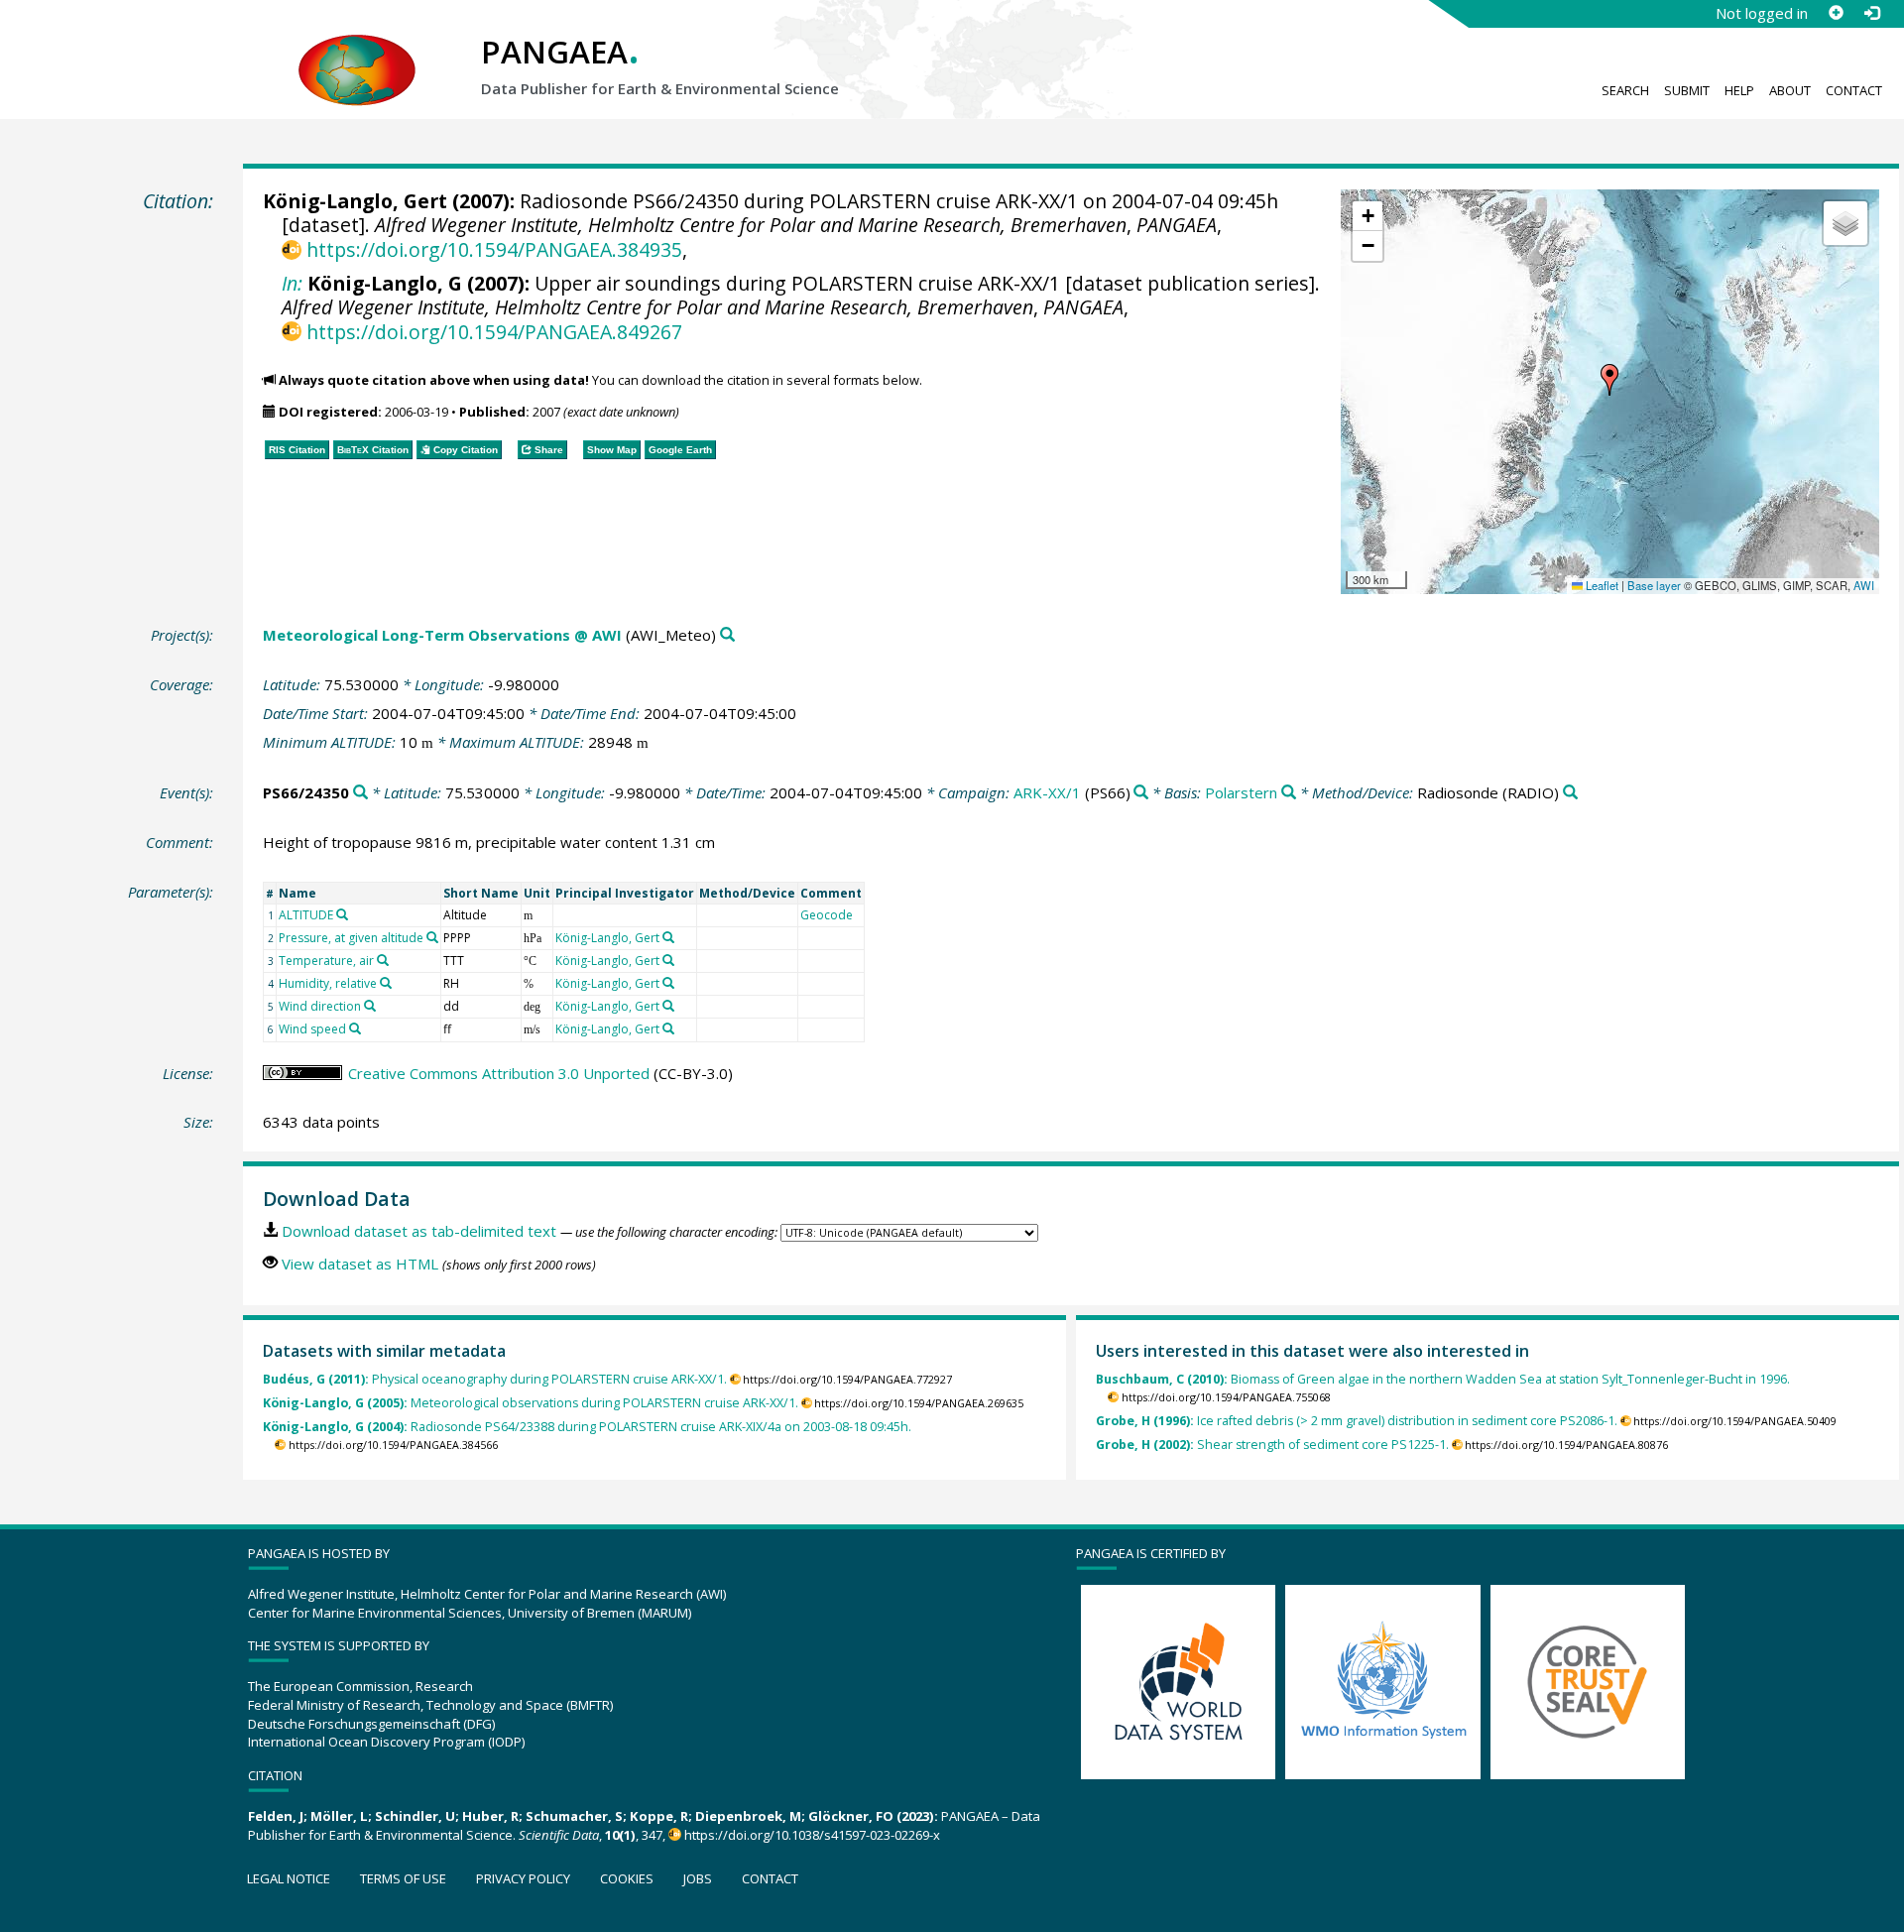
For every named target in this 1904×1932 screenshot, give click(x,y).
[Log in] (1871, 13)
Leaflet (1601, 585)
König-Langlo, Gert (355, 201)
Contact (1854, 90)
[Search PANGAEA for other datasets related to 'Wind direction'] (370, 1006)
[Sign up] (1836, 13)
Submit (1687, 90)
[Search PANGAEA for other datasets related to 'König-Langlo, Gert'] (668, 937)
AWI (1864, 585)
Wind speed (312, 1029)
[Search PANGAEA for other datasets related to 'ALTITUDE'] (342, 914)
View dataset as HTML (360, 1264)
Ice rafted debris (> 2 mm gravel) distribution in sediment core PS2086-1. (1357, 1421)
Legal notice (289, 1878)
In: (292, 283)
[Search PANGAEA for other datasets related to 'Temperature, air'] (383, 960)
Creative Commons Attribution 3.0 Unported (499, 1073)
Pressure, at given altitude (351, 938)
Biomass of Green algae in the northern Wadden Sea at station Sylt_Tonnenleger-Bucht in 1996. (1443, 1379)
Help (1739, 90)
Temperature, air (326, 961)
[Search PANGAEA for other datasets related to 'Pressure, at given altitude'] (432, 937)
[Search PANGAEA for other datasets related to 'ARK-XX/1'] (1141, 793)
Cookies (627, 1878)
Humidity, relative (328, 983)
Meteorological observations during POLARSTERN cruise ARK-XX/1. (531, 1403)
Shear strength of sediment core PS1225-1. (1272, 1445)
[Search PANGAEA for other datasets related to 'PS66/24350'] (360, 793)
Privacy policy (523, 1878)
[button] (1609, 380)
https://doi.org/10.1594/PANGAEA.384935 (494, 249)
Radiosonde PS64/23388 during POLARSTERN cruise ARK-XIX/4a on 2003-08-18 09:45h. (587, 1427)
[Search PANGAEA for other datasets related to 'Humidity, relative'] (386, 983)
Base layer (1654, 585)
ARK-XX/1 (1047, 792)
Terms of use (403, 1878)
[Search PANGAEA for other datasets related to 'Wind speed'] (355, 1028)
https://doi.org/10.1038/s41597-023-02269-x (812, 1835)
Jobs (698, 1878)
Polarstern (1241, 792)
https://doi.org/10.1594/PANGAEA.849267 (494, 332)
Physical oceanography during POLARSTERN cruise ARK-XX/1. (495, 1379)
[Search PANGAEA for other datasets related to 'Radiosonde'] (1570, 793)
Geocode (827, 915)
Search (1625, 90)
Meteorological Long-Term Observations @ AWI (442, 635)
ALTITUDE (306, 915)
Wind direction (320, 1006)
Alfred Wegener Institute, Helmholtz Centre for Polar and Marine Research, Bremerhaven (751, 225)
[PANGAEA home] (357, 51)
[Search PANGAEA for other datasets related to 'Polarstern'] (1289, 793)
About (1790, 90)
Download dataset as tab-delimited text (419, 1231)
